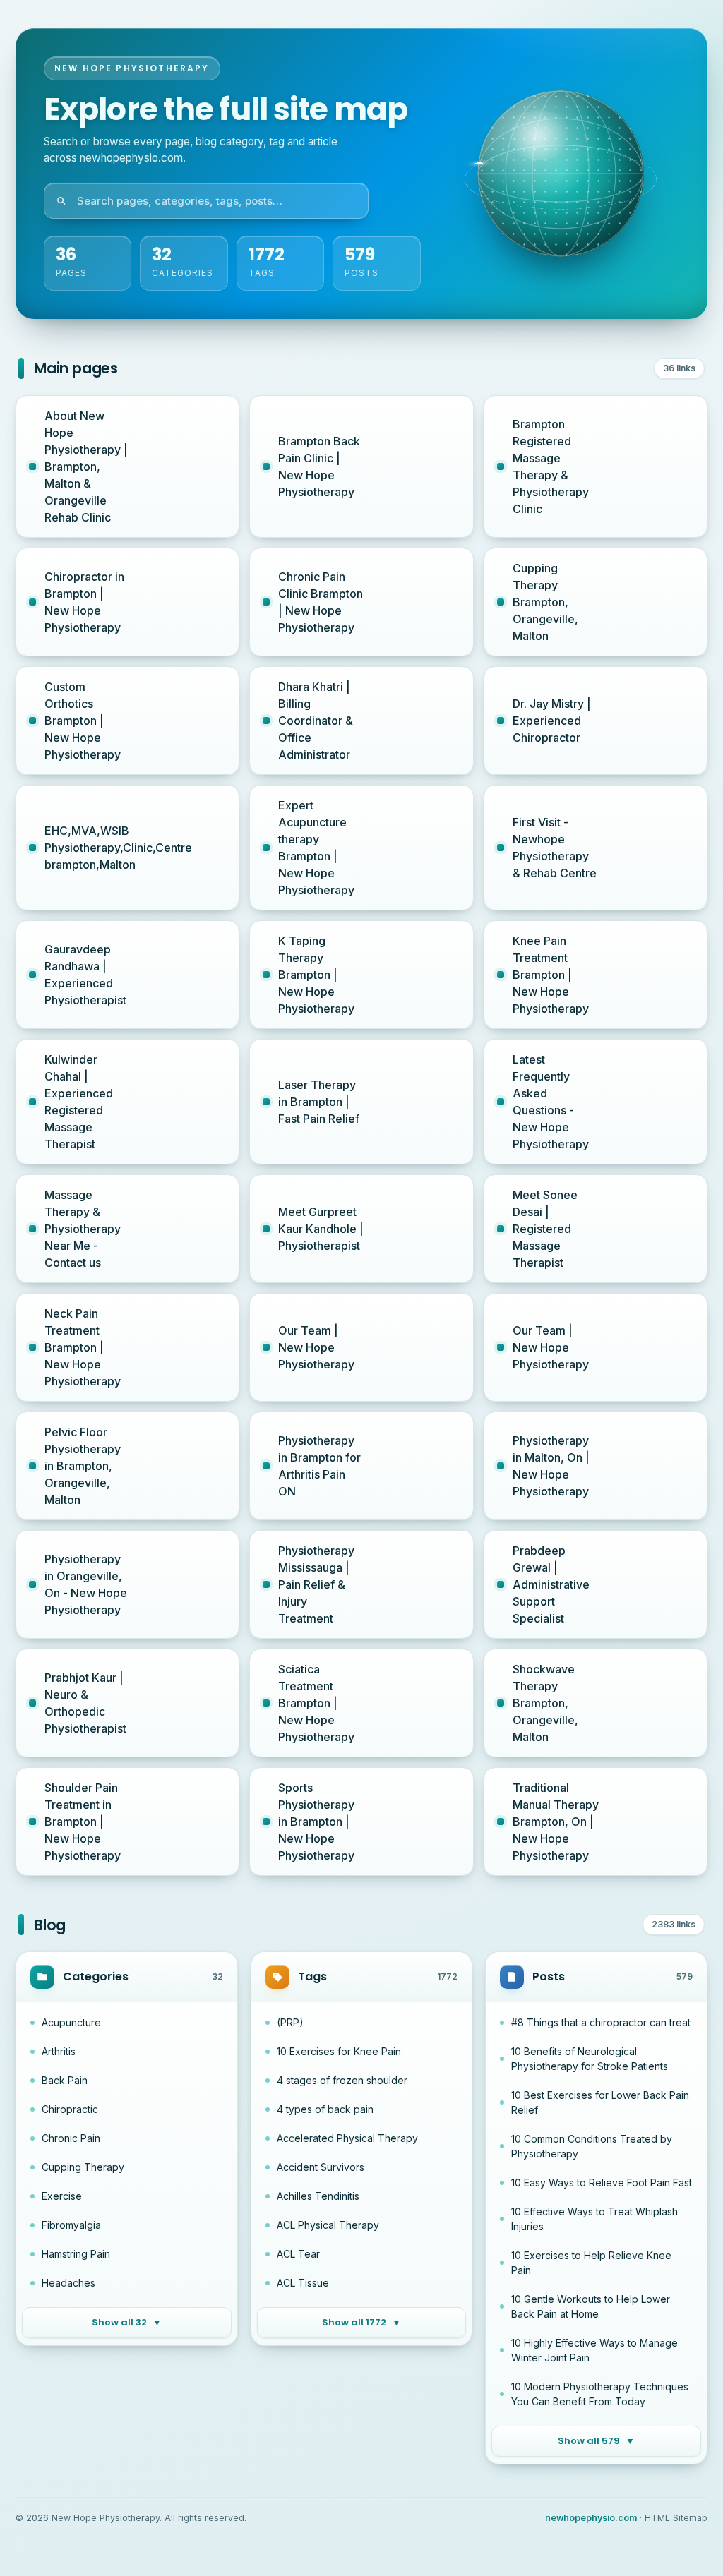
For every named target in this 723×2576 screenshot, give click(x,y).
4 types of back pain (325, 2109)
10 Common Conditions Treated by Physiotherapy (592, 2146)
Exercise (62, 2196)
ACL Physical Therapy (328, 2225)
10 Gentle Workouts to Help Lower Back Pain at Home (591, 2306)
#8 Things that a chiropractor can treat (601, 2022)
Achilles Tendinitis (318, 2196)
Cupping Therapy (83, 2167)
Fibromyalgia (71, 2225)
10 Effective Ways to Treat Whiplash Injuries (594, 2219)
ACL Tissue (303, 2283)
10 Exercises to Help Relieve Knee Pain (591, 2263)
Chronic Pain (71, 2138)
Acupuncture (71, 2022)
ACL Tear (298, 2254)
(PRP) (290, 2022)
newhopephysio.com (591, 2518)
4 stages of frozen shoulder (342, 2080)
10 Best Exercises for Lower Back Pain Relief (600, 2102)
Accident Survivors (321, 2167)
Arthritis (59, 2051)
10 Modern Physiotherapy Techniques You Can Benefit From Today (600, 2394)
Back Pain (65, 2080)
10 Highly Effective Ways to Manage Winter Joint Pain (594, 2350)
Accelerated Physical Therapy (347, 2138)
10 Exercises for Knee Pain (339, 2051)
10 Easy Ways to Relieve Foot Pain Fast (602, 2183)
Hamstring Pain (76, 2254)
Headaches (68, 2283)
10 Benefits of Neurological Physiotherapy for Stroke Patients (590, 2059)
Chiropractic (70, 2109)
